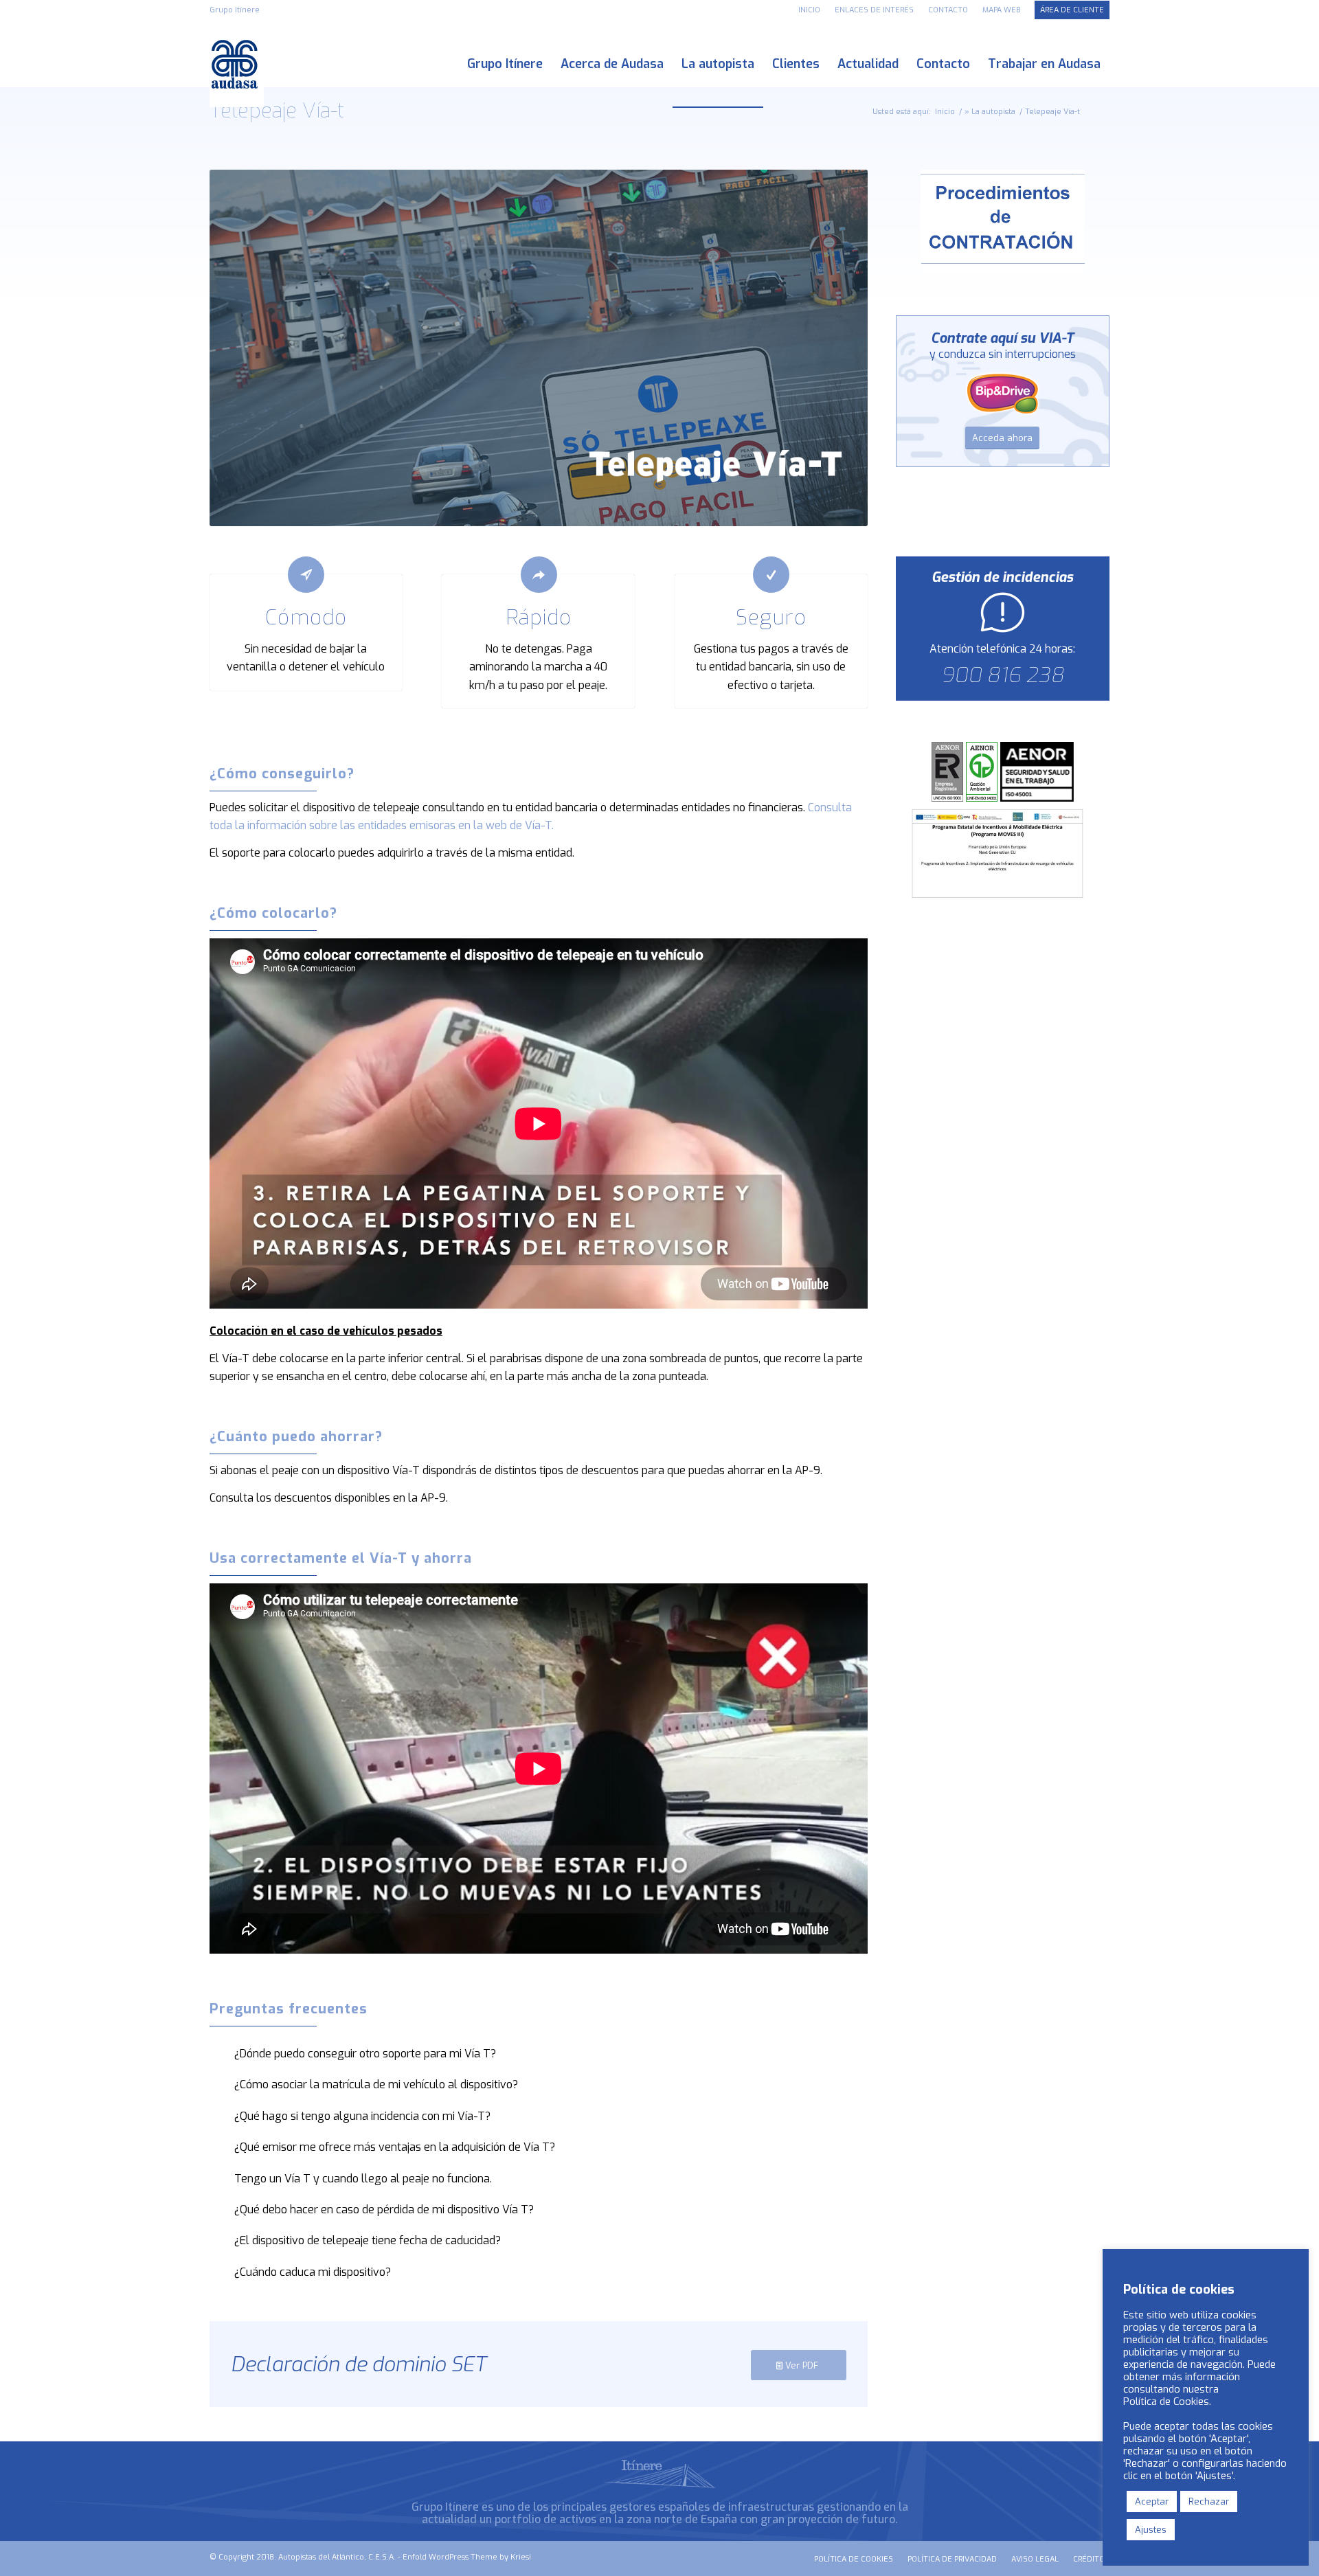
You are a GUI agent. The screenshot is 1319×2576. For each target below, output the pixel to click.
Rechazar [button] (1209, 2501)
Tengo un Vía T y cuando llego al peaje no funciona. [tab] (363, 2179)
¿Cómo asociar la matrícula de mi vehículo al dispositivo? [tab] (376, 2084)
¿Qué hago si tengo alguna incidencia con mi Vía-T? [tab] (362, 2116)
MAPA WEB (1001, 10)
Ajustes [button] (1151, 2530)
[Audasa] (237, 64)
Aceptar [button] (1152, 2501)
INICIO (809, 10)
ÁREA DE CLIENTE (1072, 10)
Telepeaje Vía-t (277, 111)
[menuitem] (810, 10)
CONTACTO (948, 10)
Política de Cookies (1166, 2402)
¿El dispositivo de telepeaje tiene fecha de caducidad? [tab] (368, 2240)
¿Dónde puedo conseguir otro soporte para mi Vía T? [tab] (365, 2054)
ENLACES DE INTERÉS (874, 10)
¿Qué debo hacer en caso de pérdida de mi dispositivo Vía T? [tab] (384, 2210)
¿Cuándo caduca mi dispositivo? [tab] (313, 2272)
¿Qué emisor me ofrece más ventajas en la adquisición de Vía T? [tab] (395, 2147)
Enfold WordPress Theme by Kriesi (467, 2557)
